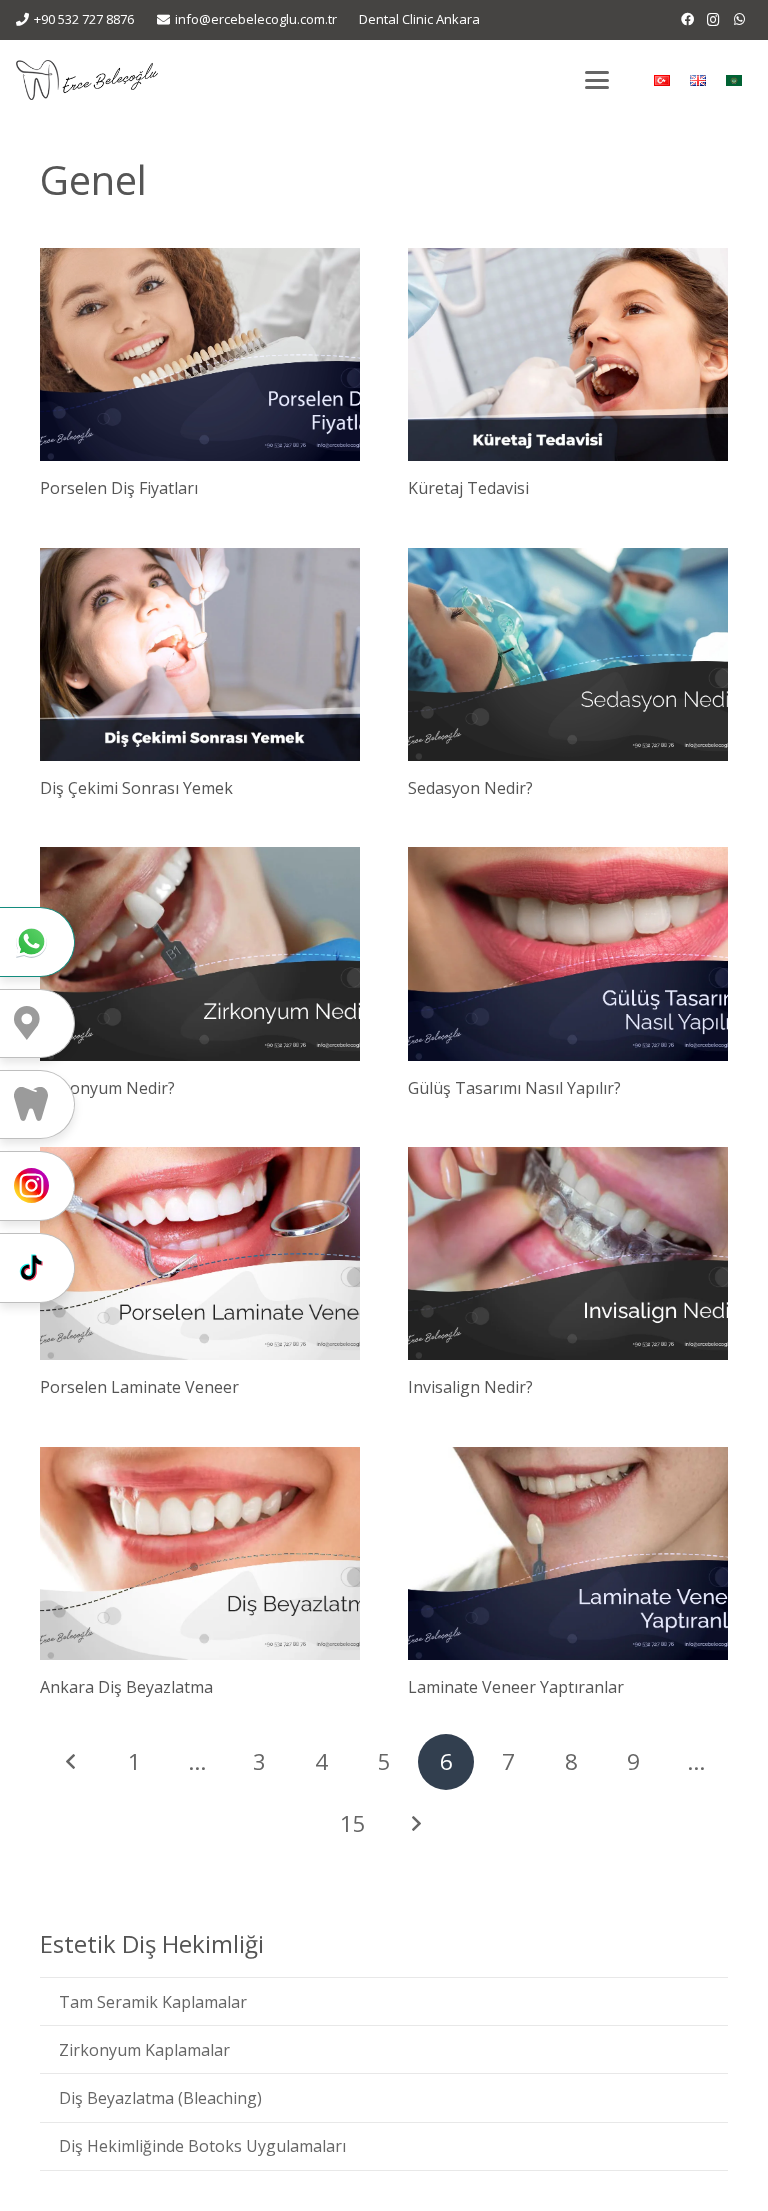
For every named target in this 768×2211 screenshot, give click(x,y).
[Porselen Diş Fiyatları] (200, 354)
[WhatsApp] (739, 20)
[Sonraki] (415, 1824)
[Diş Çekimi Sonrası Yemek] (200, 654)
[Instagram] (713, 20)
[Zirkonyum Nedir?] (200, 953)
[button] (597, 80)
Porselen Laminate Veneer (139, 1387)
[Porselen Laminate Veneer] (200, 1253)
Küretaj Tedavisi (468, 488)
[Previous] (72, 1762)
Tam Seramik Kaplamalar (153, 2002)
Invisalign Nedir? (470, 1387)
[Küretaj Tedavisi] (568, 354)
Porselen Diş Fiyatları (119, 488)
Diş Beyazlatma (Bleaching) (160, 2098)
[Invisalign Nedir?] (568, 1253)
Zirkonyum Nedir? (107, 1088)
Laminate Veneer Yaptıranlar (516, 1687)
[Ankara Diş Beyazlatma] (200, 1553)
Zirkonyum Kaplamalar (144, 2050)
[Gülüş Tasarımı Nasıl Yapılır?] (568, 953)
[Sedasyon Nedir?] (568, 654)
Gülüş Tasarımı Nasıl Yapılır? (514, 1088)
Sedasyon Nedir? (470, 788)
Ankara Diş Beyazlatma (126, 1687)
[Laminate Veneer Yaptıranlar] (568, 1553)
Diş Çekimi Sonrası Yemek (136, 788)
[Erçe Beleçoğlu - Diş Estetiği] (87, 80)
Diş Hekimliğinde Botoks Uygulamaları (202, 2146)
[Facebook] (687, 20)
